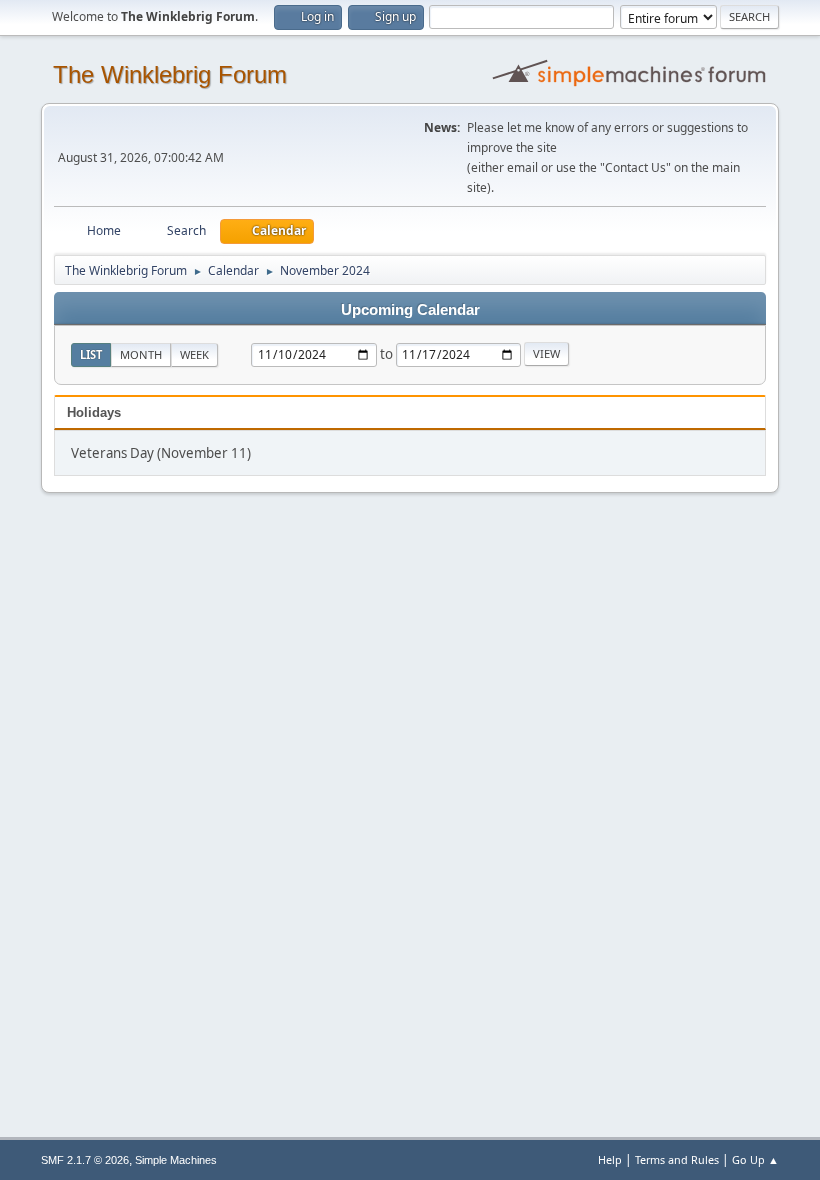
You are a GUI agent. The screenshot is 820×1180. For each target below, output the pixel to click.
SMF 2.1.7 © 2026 (85, 1160)
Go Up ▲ (755, 1159)
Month (141, 354)
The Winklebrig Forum (170, 74)
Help (610, 1159)
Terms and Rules (677, 1159)
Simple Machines (176, 1160)
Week (194, 354)
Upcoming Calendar (410, 310)
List (91, 354)
